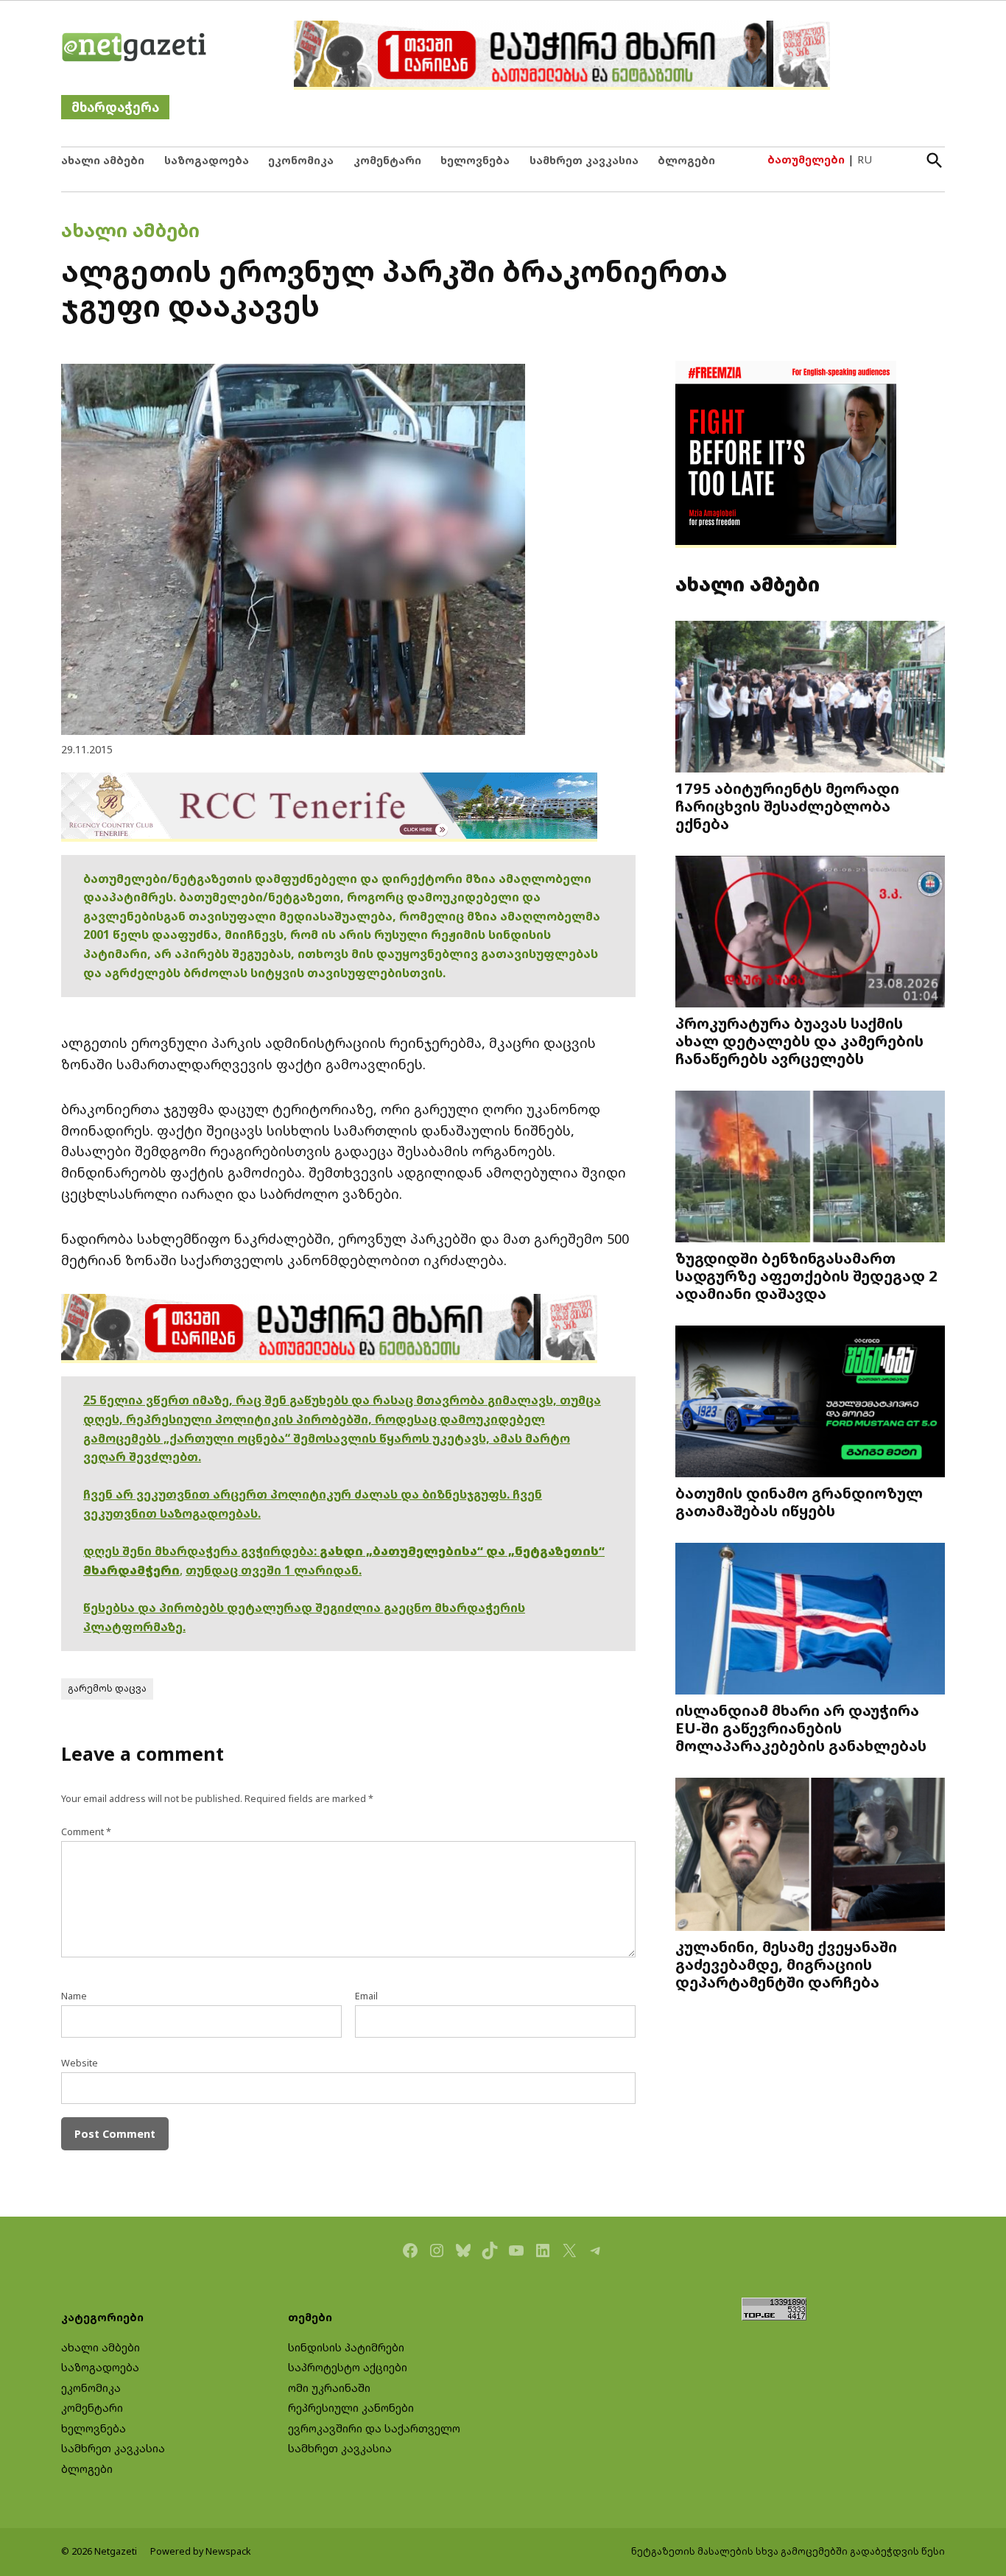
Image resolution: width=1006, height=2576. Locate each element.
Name (74, 1996)
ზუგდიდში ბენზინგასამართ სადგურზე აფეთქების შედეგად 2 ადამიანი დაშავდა (806, 1275)
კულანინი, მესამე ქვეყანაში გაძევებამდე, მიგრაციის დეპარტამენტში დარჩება (786, 1964)
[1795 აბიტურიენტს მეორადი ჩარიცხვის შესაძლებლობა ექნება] (810, 698)
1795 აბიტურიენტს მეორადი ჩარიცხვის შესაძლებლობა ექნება (787, 806)
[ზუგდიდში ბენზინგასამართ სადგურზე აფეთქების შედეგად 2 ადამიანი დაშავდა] (810, 1168)
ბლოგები (686, 160)
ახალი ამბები (103, 160)
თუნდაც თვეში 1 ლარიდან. (274, 1570)
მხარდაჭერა (115, 107)
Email (366, 1996)
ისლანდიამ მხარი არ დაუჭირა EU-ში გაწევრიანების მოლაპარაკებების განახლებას (801, 1728)
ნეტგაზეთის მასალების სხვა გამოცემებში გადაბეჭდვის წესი (788, 2551)
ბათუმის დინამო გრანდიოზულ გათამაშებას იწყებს (799, 1502)
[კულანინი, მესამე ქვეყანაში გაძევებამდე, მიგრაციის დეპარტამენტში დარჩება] (810, 1855)
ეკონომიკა (301, 160)
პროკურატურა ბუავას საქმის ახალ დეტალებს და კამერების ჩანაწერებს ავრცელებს (799, 1041)
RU (865, 159)
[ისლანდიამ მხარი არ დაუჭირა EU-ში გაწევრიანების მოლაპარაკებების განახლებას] (810, 1620)
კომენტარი (387, 160)
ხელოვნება (475, 160)
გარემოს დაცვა (107, 1688)
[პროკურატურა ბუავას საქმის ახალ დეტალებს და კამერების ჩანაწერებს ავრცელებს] (810, 933)
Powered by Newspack (201, 2551)
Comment (86, 1832)
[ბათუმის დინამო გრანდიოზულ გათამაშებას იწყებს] (810, 1403)
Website (80, 2063)
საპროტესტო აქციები (348, 2367)
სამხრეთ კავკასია (584, 160)
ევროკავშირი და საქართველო (374, 2428)
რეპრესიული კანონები (351, 2408)
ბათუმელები (806, 159)
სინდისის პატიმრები (346, 2347)
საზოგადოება (207, 160)
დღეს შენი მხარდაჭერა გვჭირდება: (201, 1551)
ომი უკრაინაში (329, 2388)
